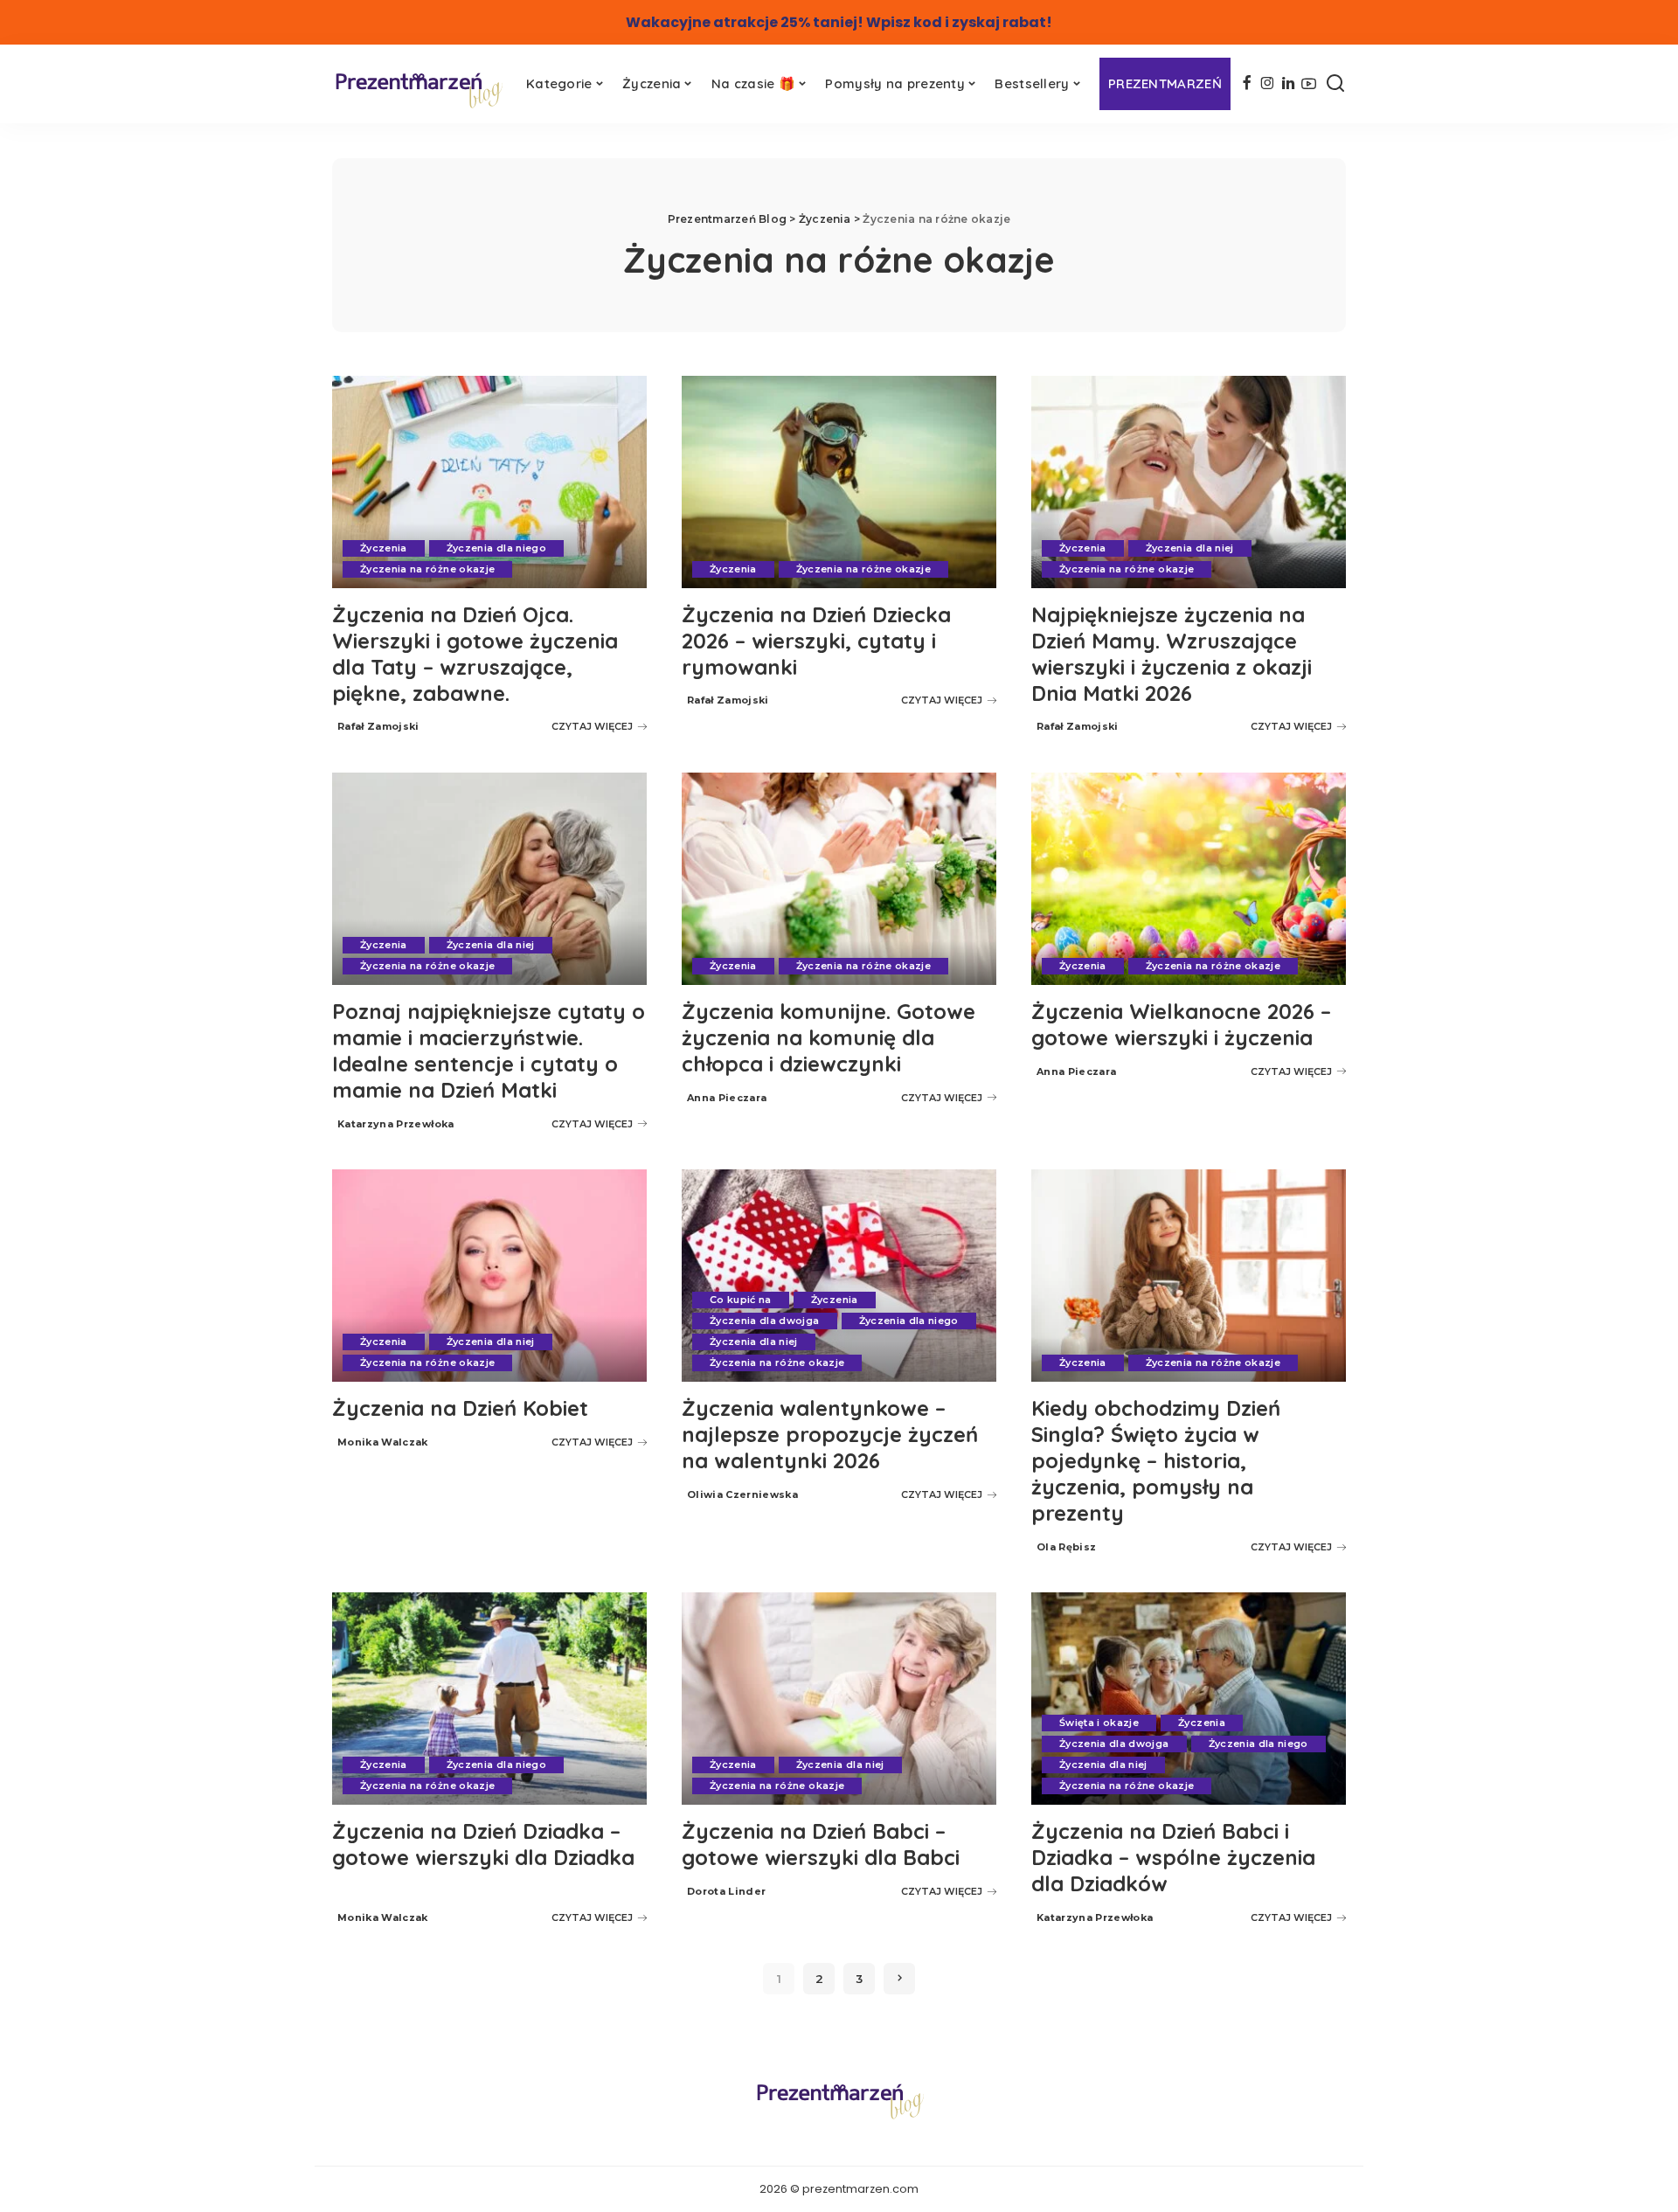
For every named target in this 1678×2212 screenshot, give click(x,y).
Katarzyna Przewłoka (396, 1124)
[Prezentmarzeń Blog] (418, 89)
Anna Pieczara (727, 1098)
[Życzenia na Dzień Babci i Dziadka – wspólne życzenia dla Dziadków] (1189, 1699)
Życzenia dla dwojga (765, 1321)
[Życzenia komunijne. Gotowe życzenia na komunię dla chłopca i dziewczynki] (839, 879)
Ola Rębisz (1066, 1547)
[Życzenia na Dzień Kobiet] (489, 1276)
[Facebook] (1247, 84)
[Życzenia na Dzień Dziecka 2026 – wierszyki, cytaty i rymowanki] (839, 482)
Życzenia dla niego (496, 548)
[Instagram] (1268, 84)
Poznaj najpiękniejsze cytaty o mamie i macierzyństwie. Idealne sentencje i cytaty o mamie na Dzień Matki (489, 1051)
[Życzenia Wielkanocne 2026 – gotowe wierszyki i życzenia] (1189, 879)
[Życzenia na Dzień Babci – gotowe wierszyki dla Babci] (839, 1699)
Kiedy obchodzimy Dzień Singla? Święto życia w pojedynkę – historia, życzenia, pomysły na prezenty (1156, 1460)
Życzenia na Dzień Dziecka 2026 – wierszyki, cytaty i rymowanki (816, 641)
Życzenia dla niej (1190, 548)
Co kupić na (741, 1300)
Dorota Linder (726, 1891)
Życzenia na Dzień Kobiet (460, 1408)
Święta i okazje (1099, 1723)
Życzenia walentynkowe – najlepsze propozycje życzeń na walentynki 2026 (830, 1434)
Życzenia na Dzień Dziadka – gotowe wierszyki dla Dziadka (483, 1844)
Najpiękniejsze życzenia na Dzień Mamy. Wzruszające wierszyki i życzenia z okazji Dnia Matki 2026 (1172, 654)
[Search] (1335, 84)
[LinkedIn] (1288, 84)
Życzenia (384, 548)
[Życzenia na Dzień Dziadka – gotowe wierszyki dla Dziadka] (489, 1699)
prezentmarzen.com (860, 2189)
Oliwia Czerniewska (742, 1494)
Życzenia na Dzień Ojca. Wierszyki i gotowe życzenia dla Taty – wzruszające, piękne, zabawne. (475, 654)
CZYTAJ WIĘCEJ (592, 726)
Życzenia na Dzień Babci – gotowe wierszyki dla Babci (821, 1844)
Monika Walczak (383, 1442)
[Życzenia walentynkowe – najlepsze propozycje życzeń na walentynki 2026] (839, 1276)
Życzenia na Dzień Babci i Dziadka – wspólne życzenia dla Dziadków (1173, 1857)
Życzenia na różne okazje (427, 569)
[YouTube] (1309, 84)
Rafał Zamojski (378, 726)
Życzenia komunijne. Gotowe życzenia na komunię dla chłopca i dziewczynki (829, 1037)
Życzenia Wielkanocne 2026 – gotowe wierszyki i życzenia (1181, 1024)
